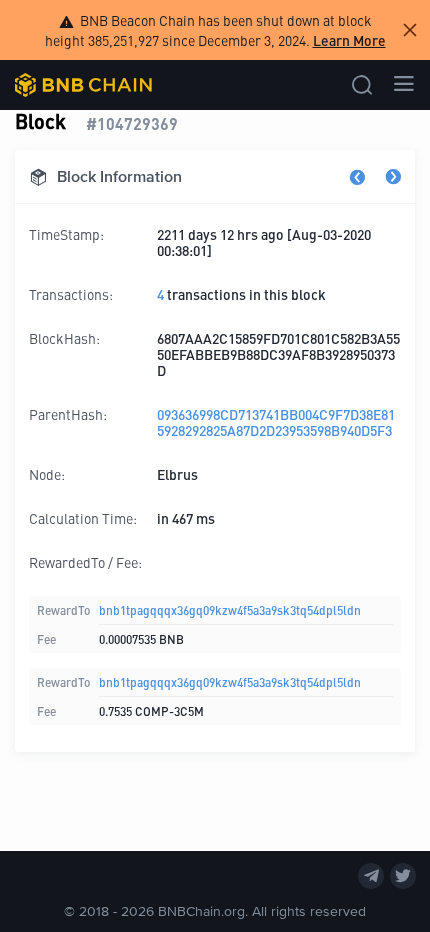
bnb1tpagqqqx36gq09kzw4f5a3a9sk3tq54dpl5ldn (230, 609)
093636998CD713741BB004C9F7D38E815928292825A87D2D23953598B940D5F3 (276, 422)
